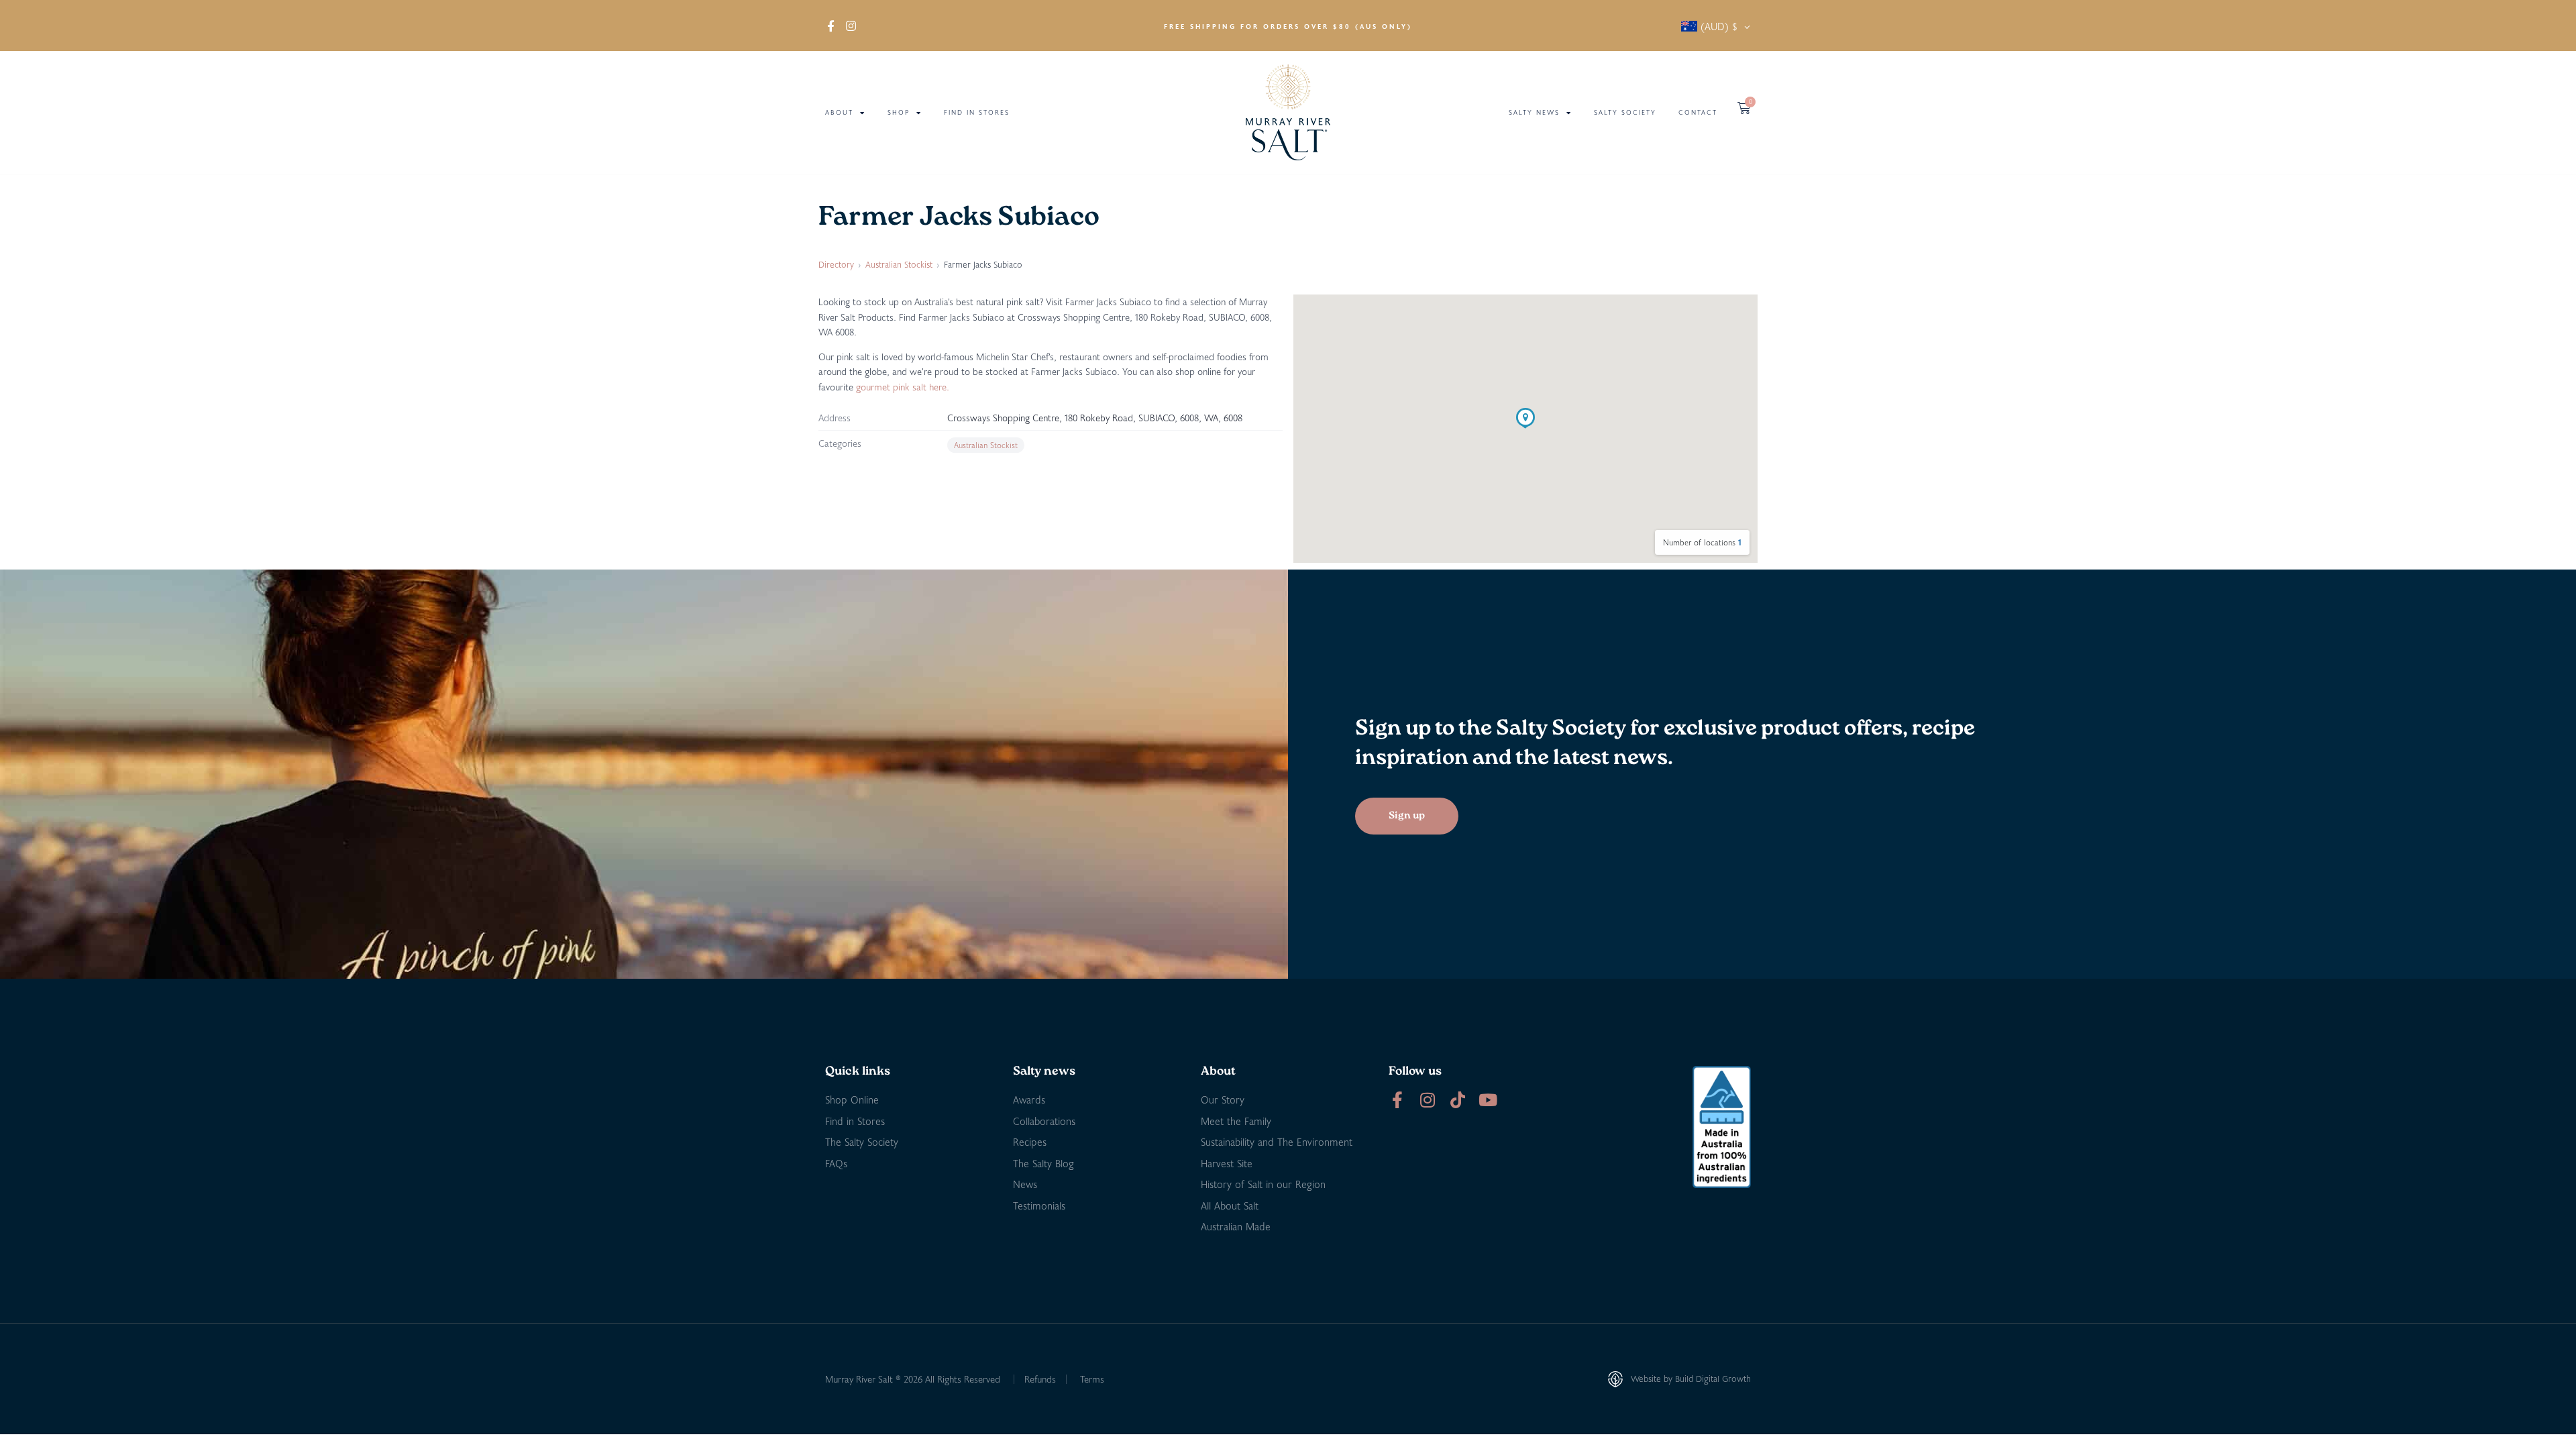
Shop (899, 112)
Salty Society (1625, 112)
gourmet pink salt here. (903, 387)
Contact (1698, 112)
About (839, 112)
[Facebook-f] (1397, 1100)
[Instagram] (1427, 1100)
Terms (1092, 1379)
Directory (836, 264)
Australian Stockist (899, 264)
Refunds (1040, 1379)
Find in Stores (977, 112)
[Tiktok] (1457, 1100)
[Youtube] (1488, 1100)
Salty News (1534, 112)
